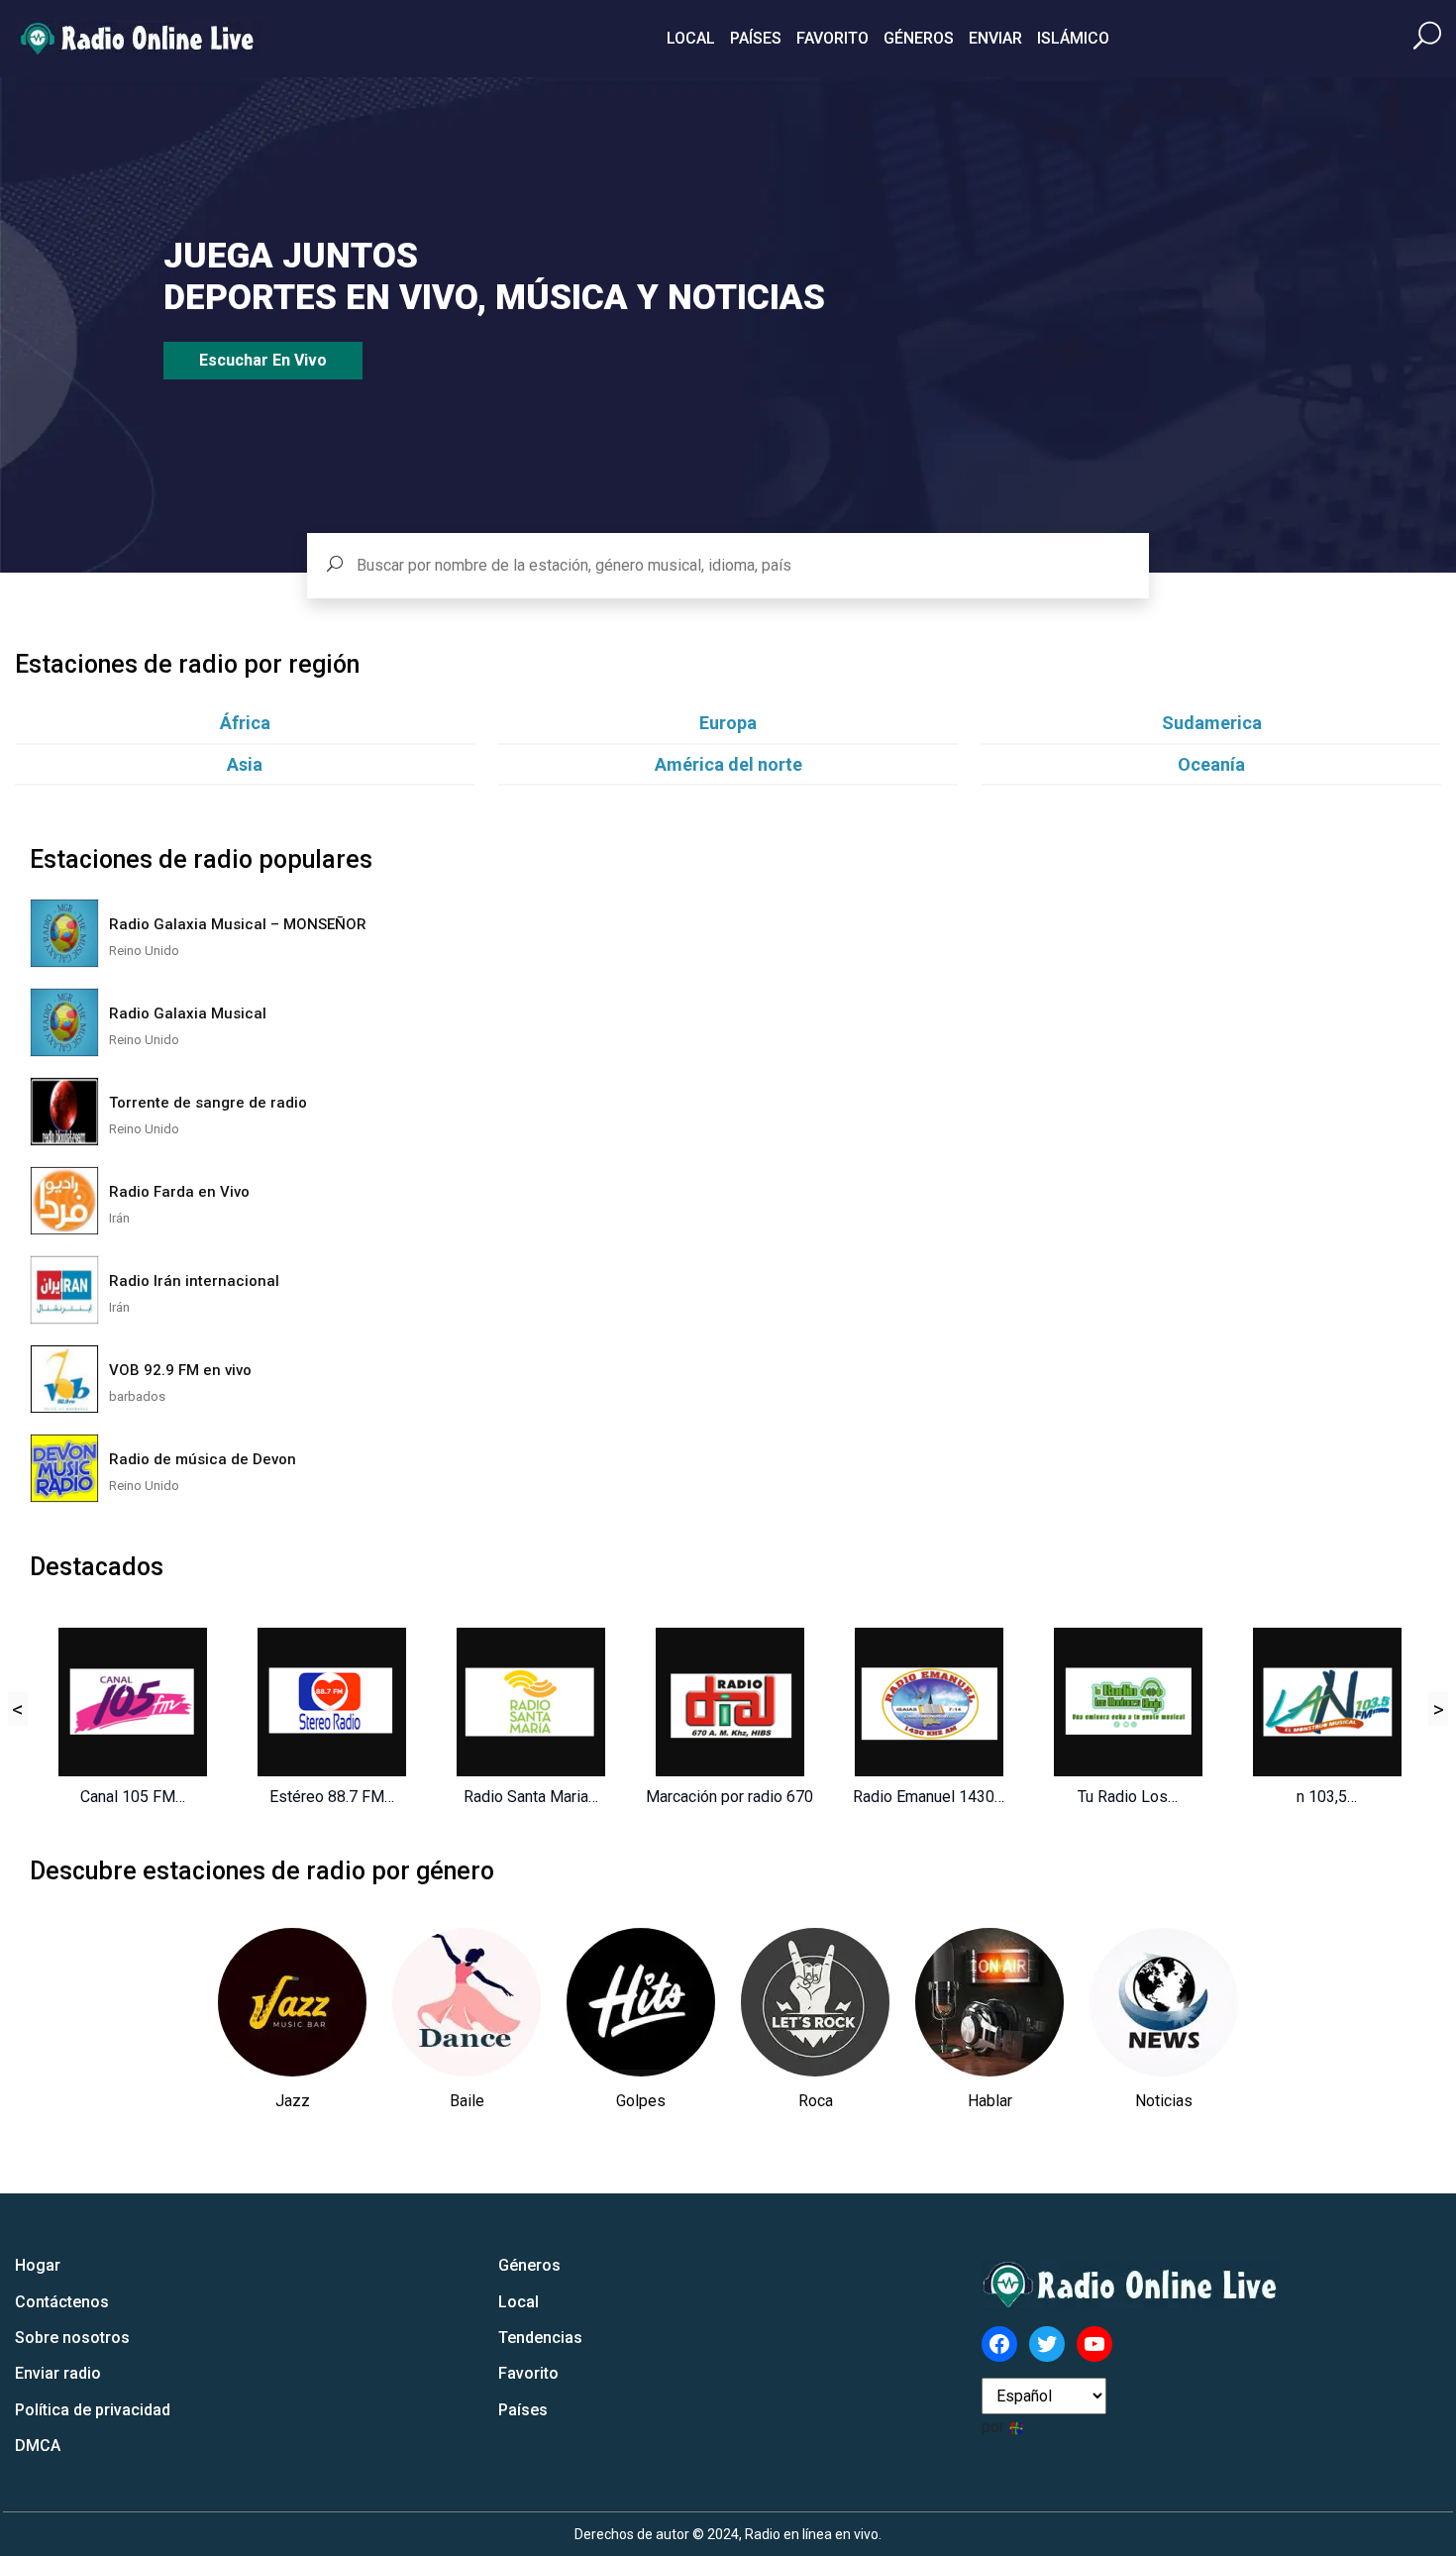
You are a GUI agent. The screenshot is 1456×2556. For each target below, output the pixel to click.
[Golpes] (641, 2002)
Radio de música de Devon (203, 1459)
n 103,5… (1327, 1797)
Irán (119, 1218)
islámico (1073, 38)
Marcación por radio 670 (729, 1797)
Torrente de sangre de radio (208, 1103)
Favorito (832, 38)
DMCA (38, 2446)
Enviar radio (58, 2373)
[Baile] (467, 2002)
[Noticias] (1164, 2002)
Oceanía (1211, 764)
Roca (816, 2101)
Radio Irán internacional (194, 1281)
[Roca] (815, 2002)
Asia (245, 764)
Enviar (995, 38)
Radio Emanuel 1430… (929, 1797)
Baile (467, 2101)
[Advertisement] (1201, 1196)
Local (691, 38)
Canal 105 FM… (133, 1797)
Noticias (1164, 2101)
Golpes (641, 2101)
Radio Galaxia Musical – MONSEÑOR (238, 924)
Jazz (293, 2101)
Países (756, 38)
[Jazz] (292, 2002)
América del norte (728, 764)
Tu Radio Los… (1128, 1797)
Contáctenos (62, 2302)
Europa (728, 723)
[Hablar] (989, 2002)
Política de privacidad (93, 2410)
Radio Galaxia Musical (188, 1013)
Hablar (990, 2101)
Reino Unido (144, 951)
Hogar (38, 2265)
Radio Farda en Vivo (179, 1192)
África (245, 723)
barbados (137, 1396)
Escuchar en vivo (263, 360)
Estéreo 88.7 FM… (332, 1797)
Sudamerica (1212, 723)
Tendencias (540, 2338)
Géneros (919, 38)
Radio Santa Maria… (531, 1797)
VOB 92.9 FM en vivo (180, 1370)
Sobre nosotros (72, 2338)
